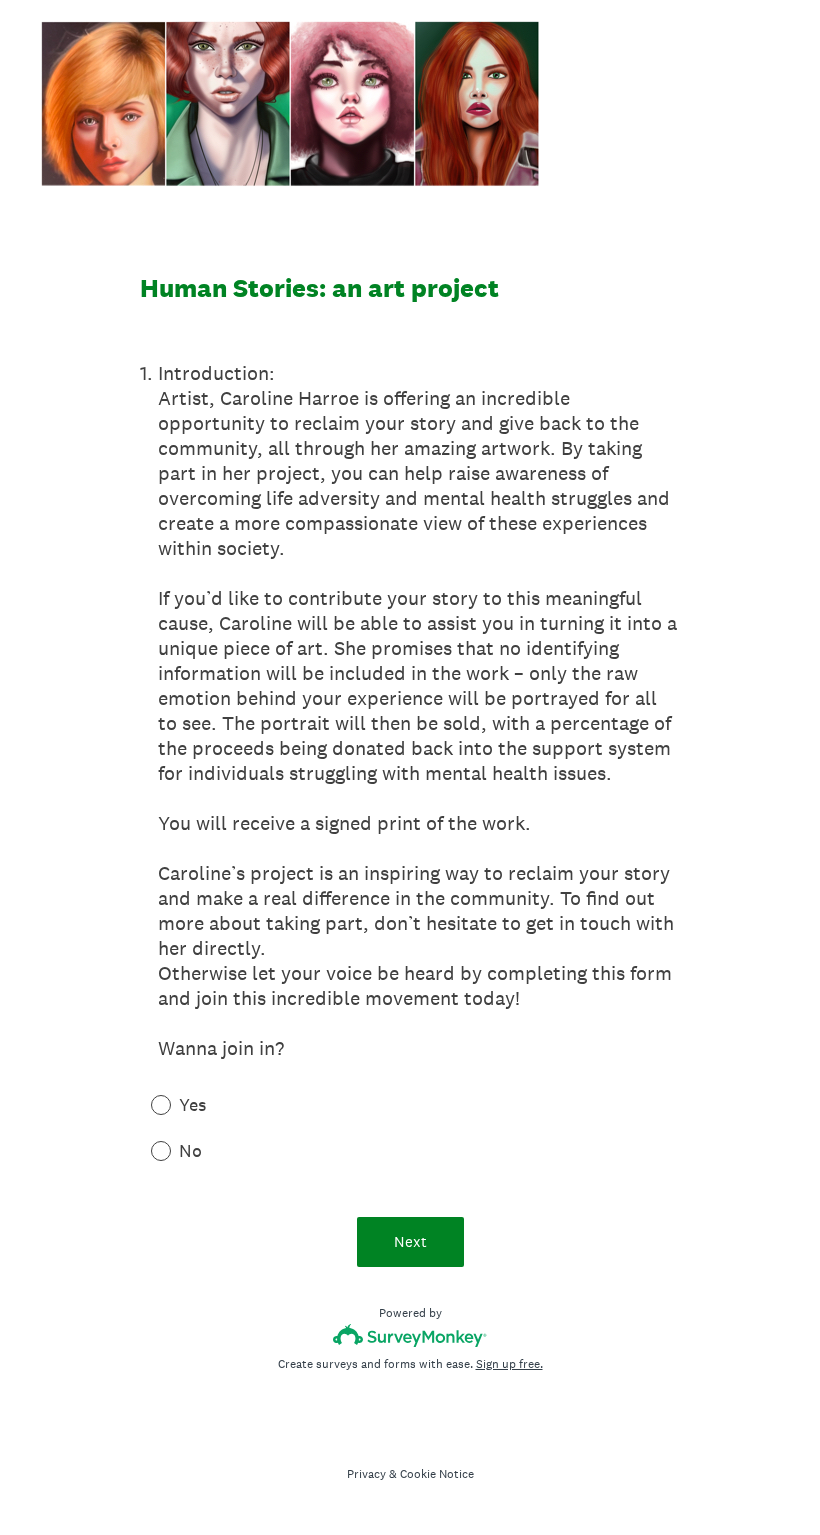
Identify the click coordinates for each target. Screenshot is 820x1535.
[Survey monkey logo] (410, 1335)
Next (410, 1241)
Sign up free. (509, 1364)
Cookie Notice (437, 1474)
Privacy (366, 1474)
